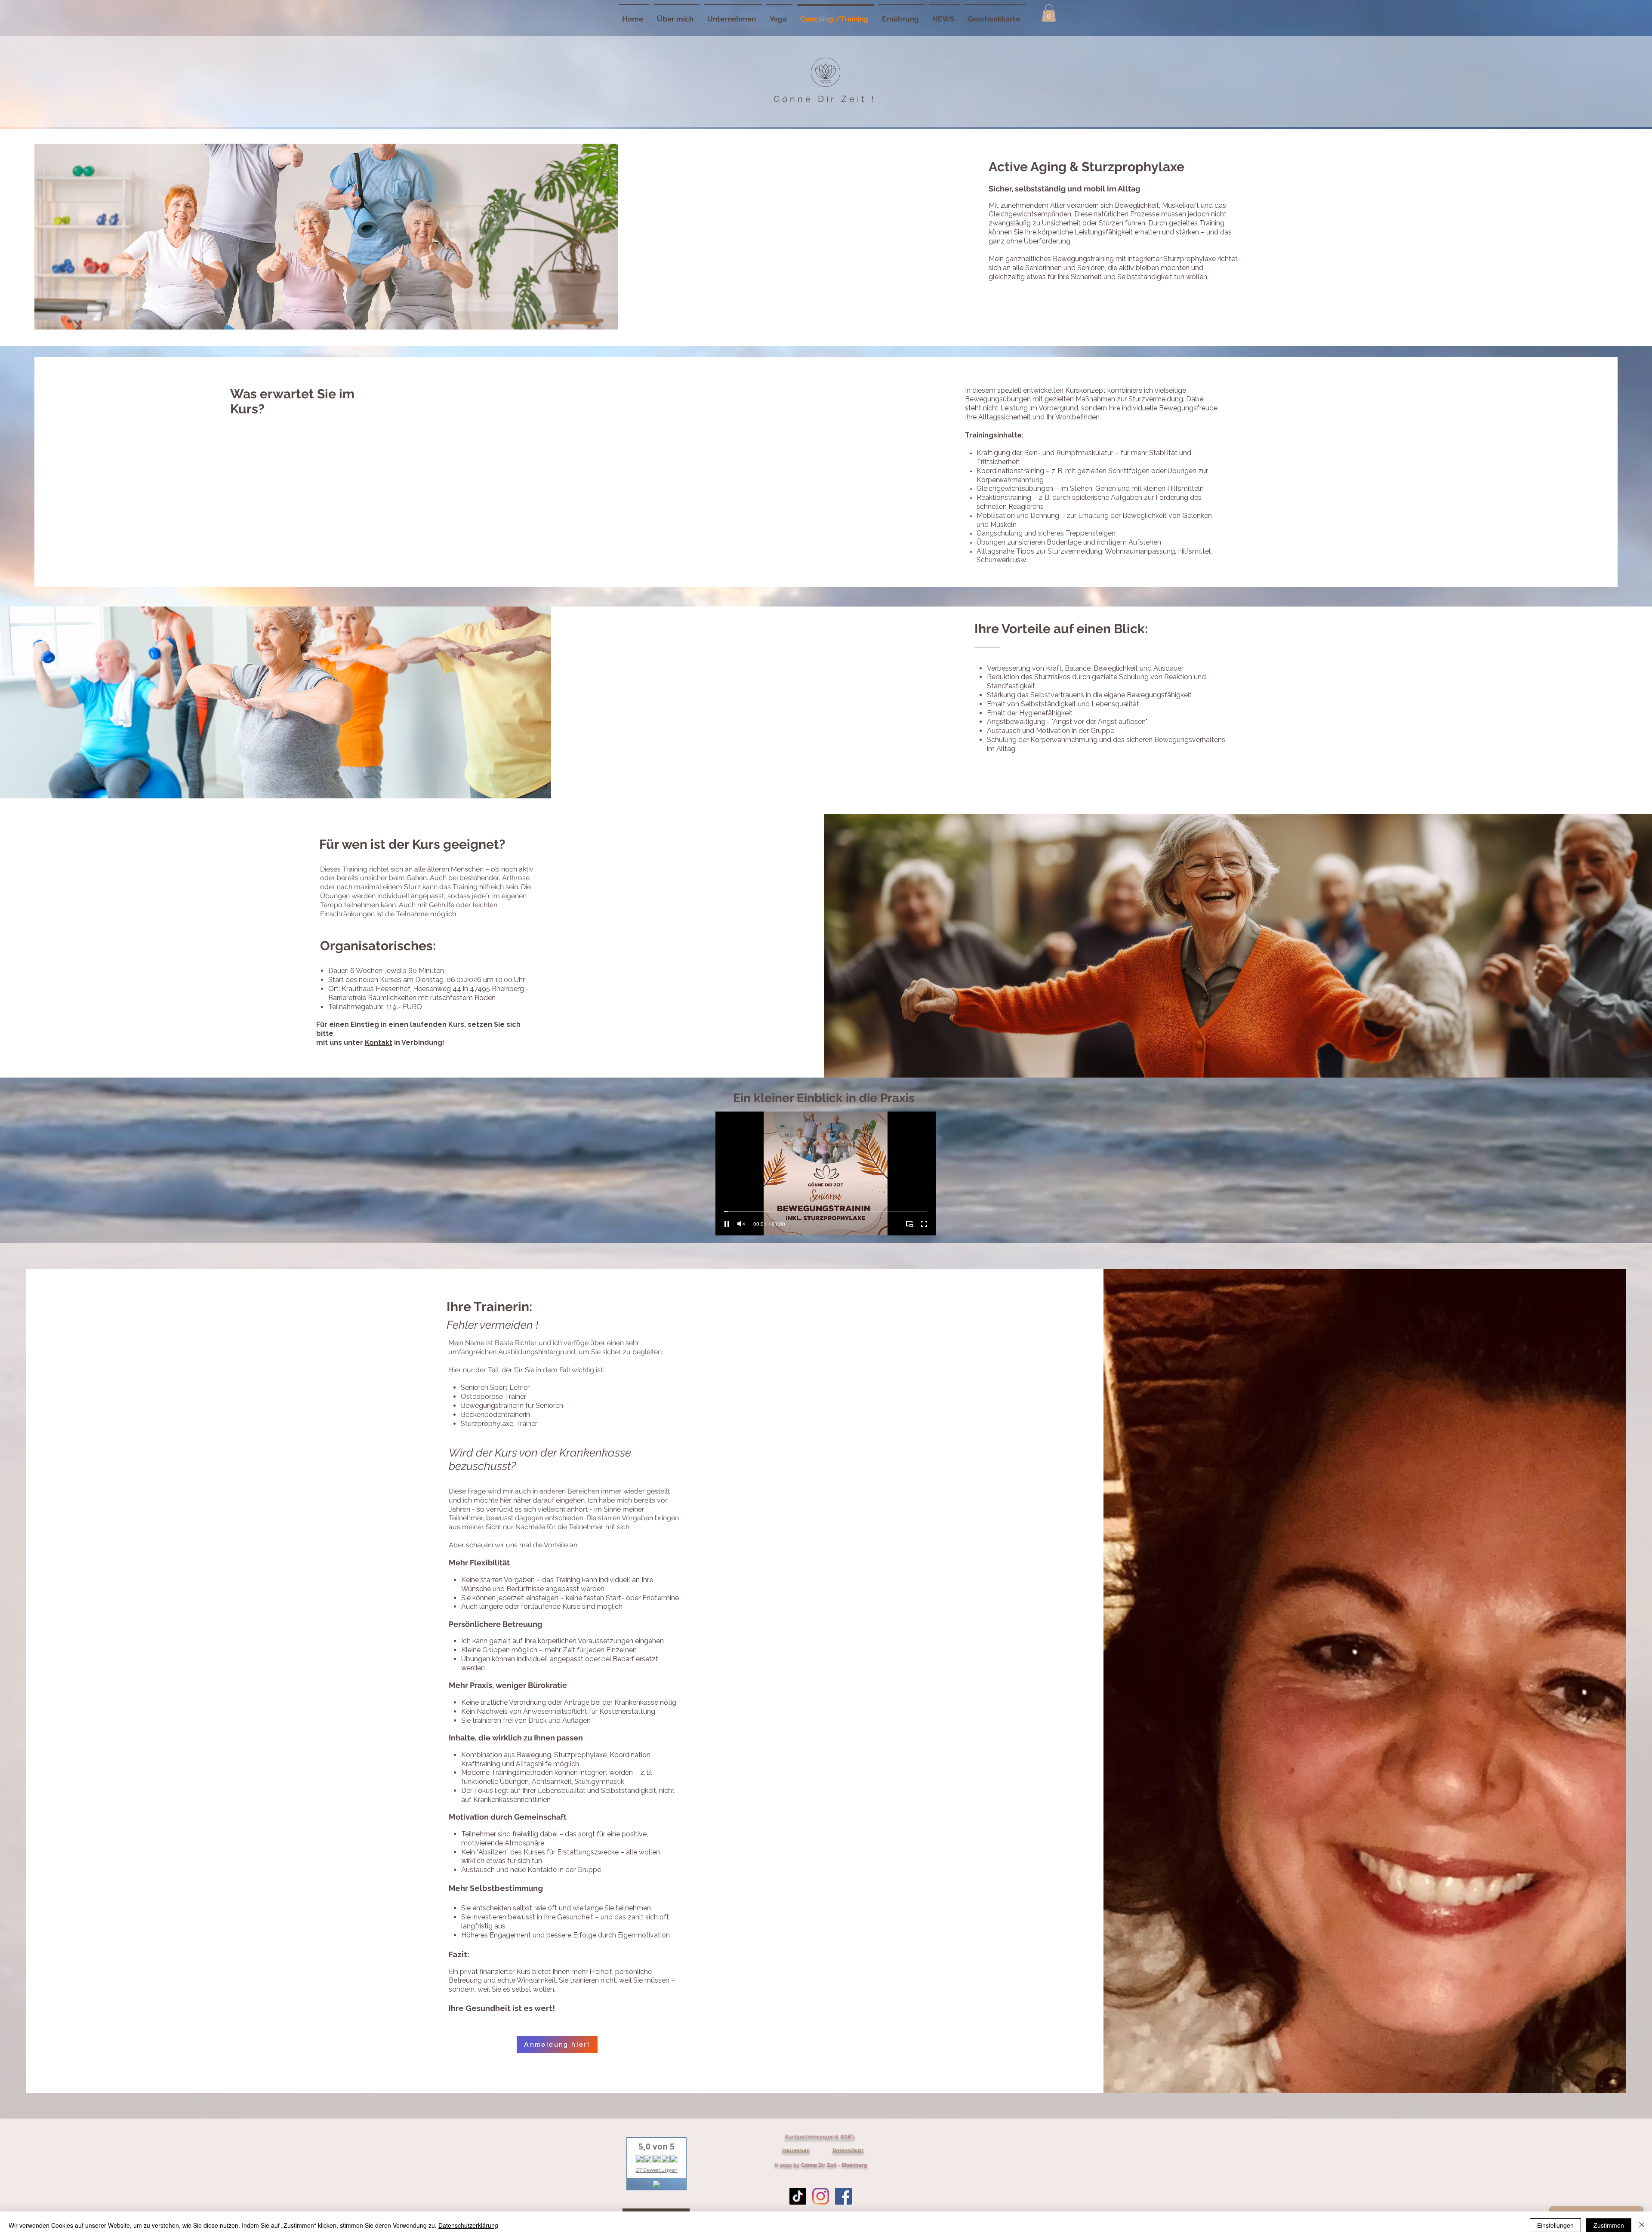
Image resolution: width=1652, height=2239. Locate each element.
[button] (1049, 13)
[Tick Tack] (798, 2196)
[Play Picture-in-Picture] (909, 1224)
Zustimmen (1609, 2225)
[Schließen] (1642, 2225)
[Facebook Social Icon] (843, 2196)
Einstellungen (1555, 2225)
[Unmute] (741, 1224)
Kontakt (379, 1043)
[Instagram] (821, 2196)
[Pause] (727, 1224)
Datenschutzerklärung (468, 2225)
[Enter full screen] (924, 1224)
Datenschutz (848, 2150)
